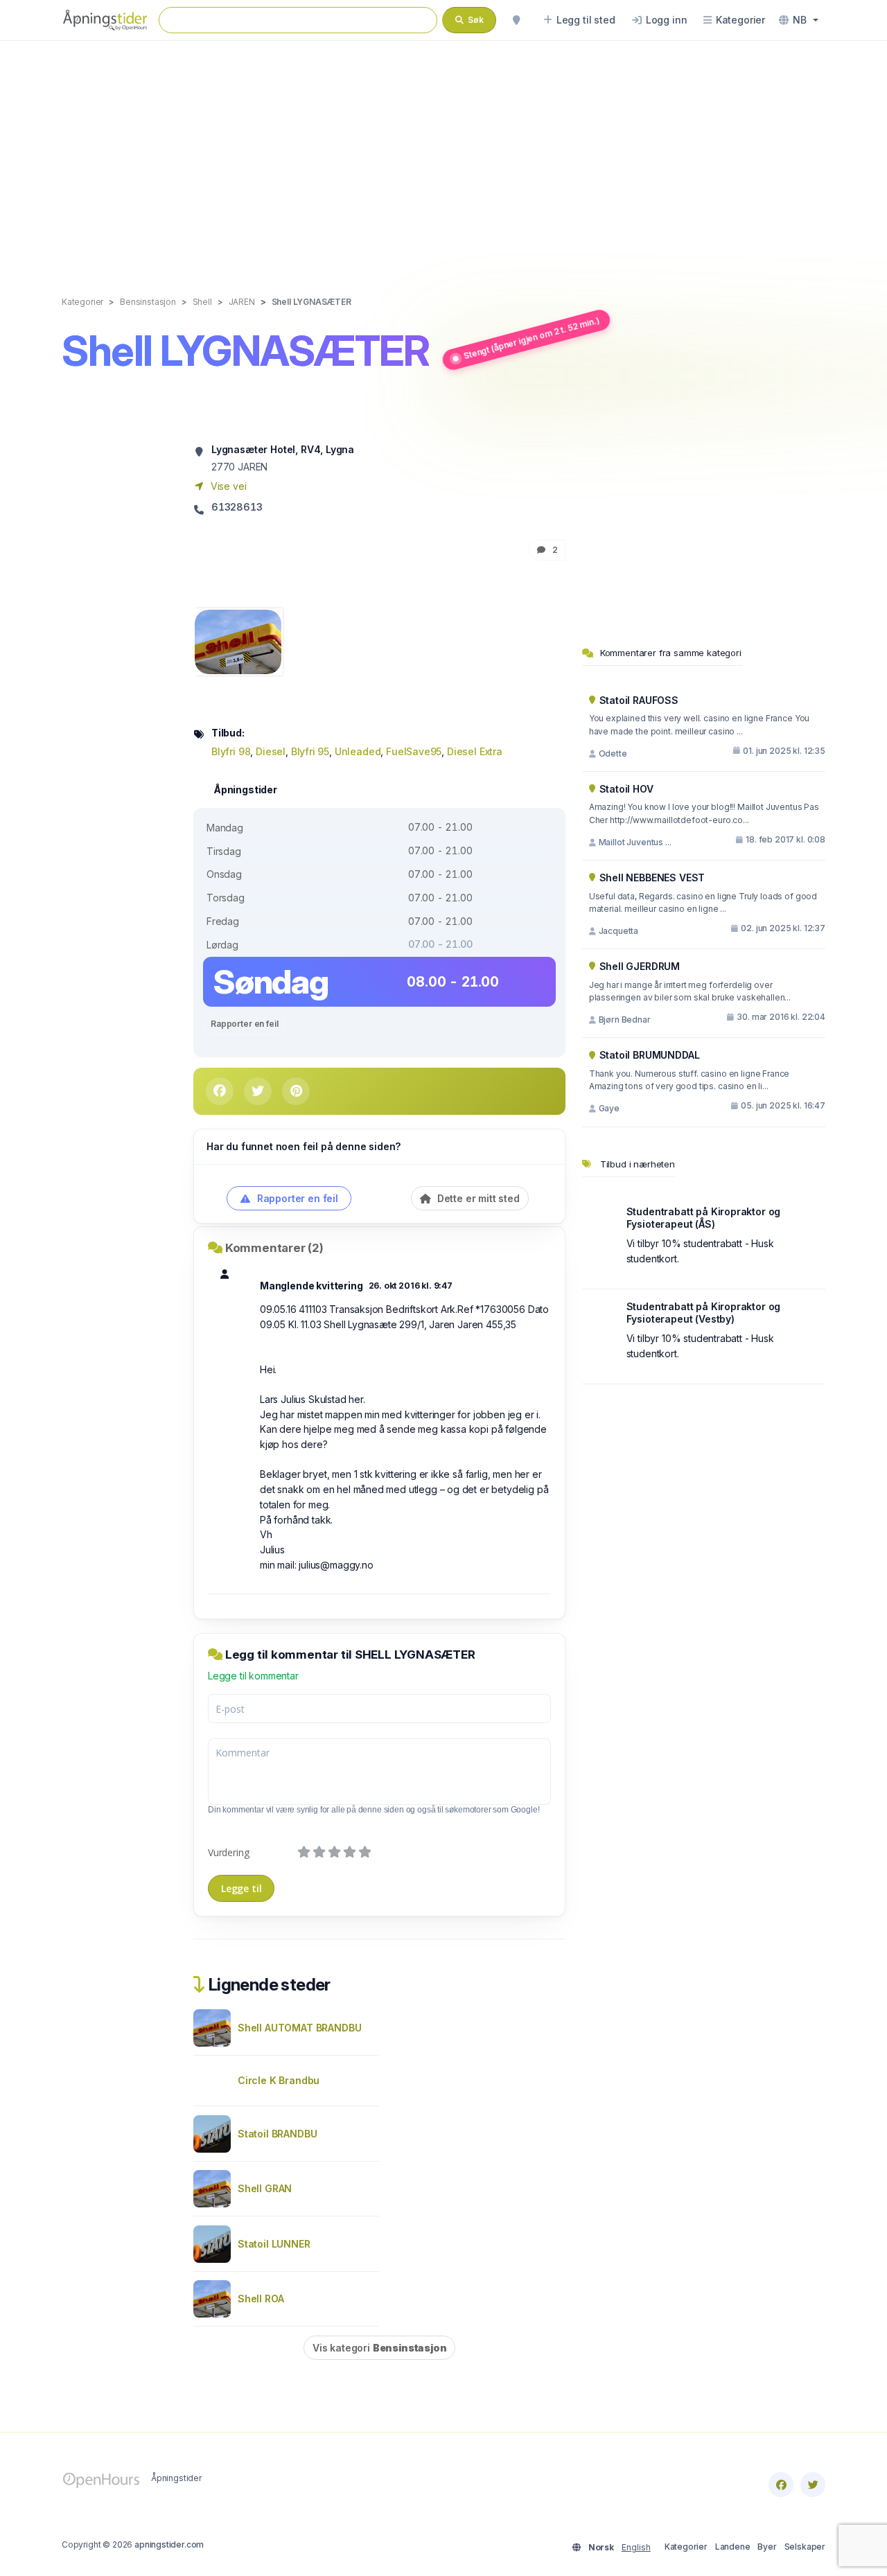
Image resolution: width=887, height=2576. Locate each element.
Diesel (271, 751)
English (636, 2547)
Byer (767, 2547)
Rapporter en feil (244, 1024)
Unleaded (358, 751)
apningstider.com (169, 2544)
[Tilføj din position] (516, 20)
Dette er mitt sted (477, 1198)
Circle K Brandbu (279, 2080)
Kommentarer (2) (274, 1248)
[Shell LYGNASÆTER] (238, 641)
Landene (733, 2547)
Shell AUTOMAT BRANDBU (299, 2028)
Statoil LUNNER (274, 2244)
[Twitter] (813, 2485)
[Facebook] (781, 2485)
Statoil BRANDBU (277, 2134)
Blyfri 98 (231, 751)
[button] (799, 20)
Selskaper (805, 2547)
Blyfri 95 (310, 751)
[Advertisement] (443, 154)
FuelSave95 (414, 751)
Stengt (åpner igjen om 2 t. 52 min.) (532, 338)
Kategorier (686, 2547)
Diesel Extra (475, 751)
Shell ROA (261, 2299)
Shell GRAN (265, 2188)
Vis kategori (379, 2348)
